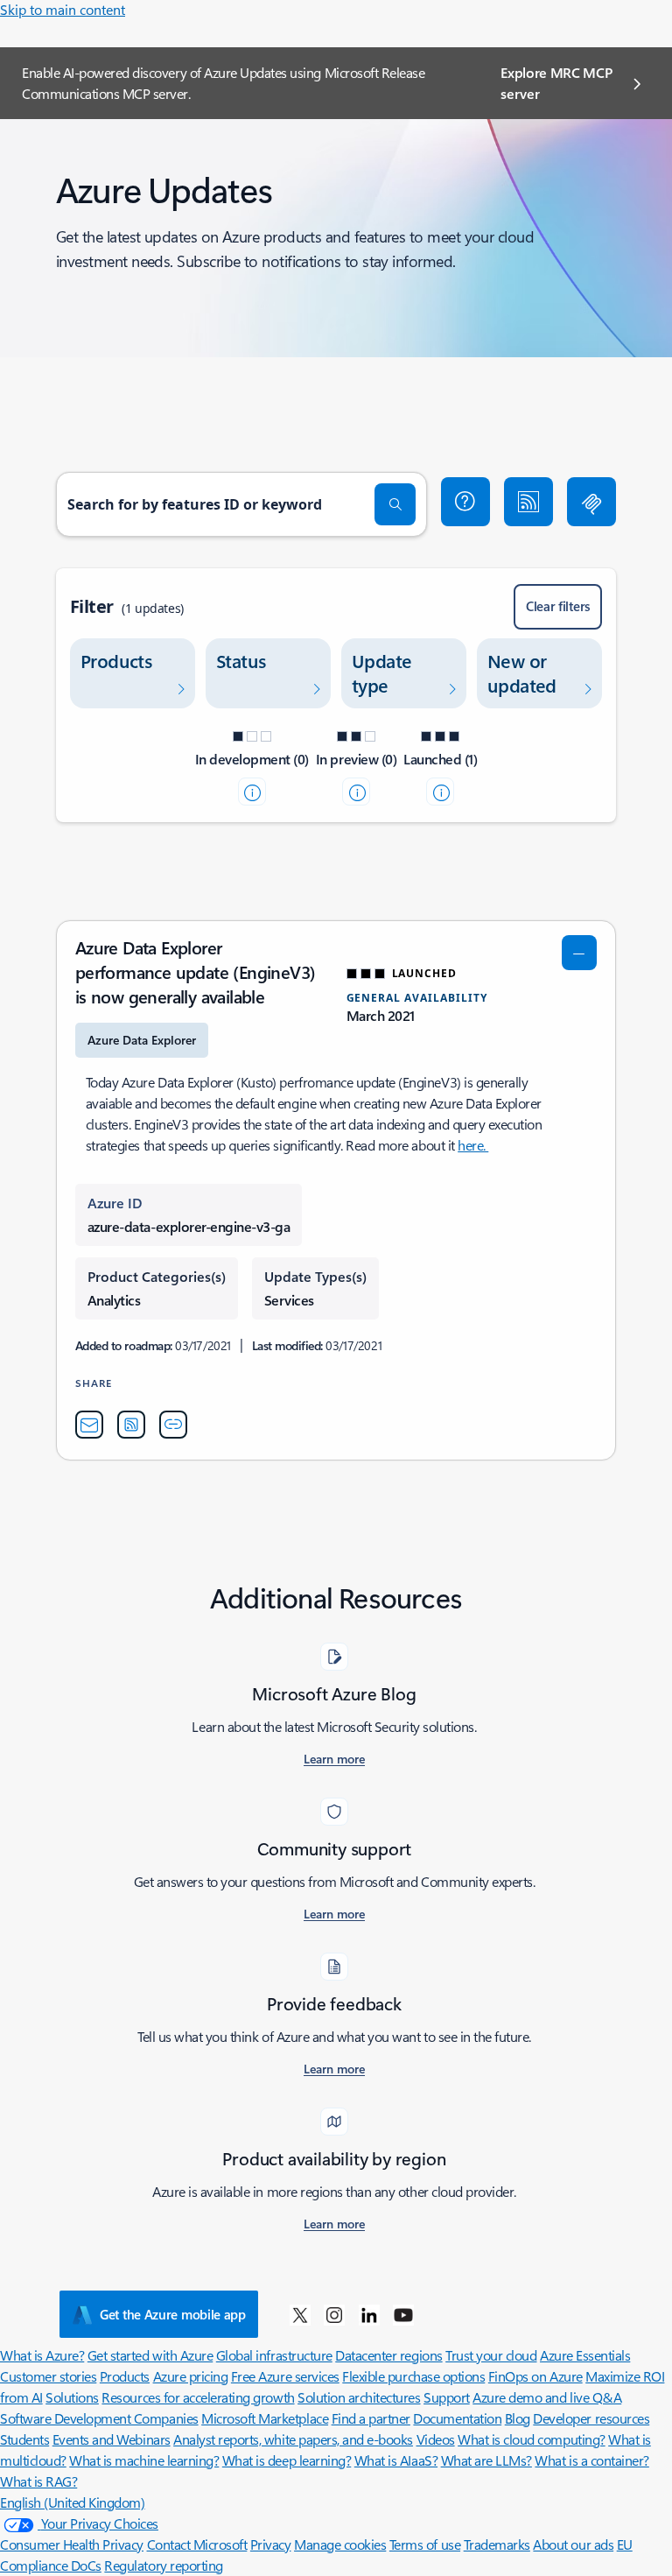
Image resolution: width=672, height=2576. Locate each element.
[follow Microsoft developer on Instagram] (334, 2314)
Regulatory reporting (163, 2565)
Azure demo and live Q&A (547, 2397)
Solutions (72, 2397)
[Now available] (440, 792)
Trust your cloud (491, 2355)
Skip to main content (63, 9)
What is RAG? (38, 2481)
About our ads (573, 2544)
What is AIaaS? (396, 2460)
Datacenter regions (388, 2355)
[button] (465, 502)
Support (447, 2397)
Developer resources (591, 2418)
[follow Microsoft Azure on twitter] (300, 2314)
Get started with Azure (150, 2355)
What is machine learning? (144, 2460)
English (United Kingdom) (72, 2502)
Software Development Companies (99, 2418)
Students (24, 2439)
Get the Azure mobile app (173, 2314)
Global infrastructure (274, 2355)
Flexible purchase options (413, 2376)
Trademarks (497, 2544)
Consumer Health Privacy (72, 2544)
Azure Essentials (585, 2355)
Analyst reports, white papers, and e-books (293, 2439)
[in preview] (356, 792)
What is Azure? (42, 2355)
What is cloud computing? (531, 2439)
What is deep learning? (287, 2460)
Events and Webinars (112, 2439)
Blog (518, 2418)
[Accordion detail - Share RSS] (131, 1425)
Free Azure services (285, 2376)
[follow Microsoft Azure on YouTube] (403, 2314)
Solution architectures (359, 2397)
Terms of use (425, 2544)
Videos (436, 2439)
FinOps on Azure (535, 2376)
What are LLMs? (486, 2460)
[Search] (395, 504)
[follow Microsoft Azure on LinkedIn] (369, 2314)
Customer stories (48, 2376)
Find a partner (371, 2418)
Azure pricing (191, 2376)
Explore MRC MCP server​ (556, 83)
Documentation (457, 2418)
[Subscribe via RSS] (528, 502)
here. (473, 1145)
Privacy (271, 2544)
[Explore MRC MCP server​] (591, 502)
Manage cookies (340, 2544)
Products (125, 2376)
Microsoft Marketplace (265, 2418)
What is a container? (591, 2460)
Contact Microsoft (197, 2544)
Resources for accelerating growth (198, 2397)
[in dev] (252, 792)
